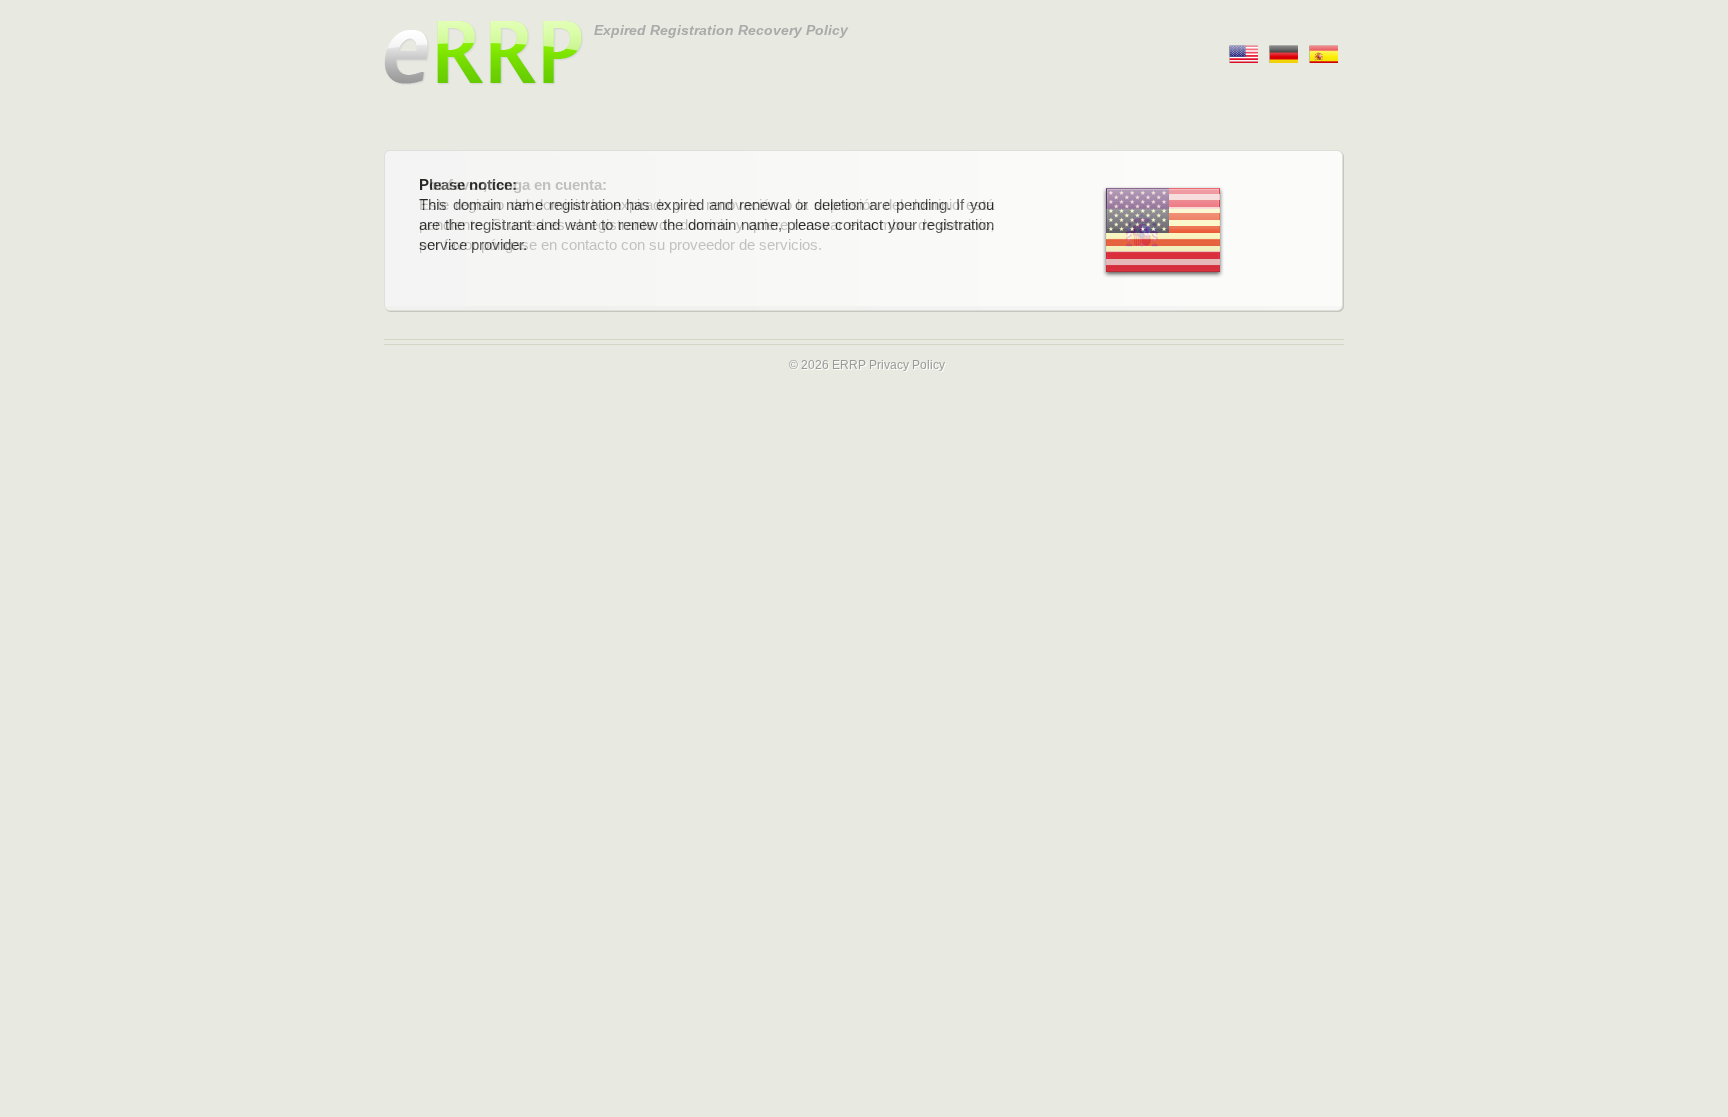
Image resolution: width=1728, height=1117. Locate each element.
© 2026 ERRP (827, 365)
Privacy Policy (907, 365)
